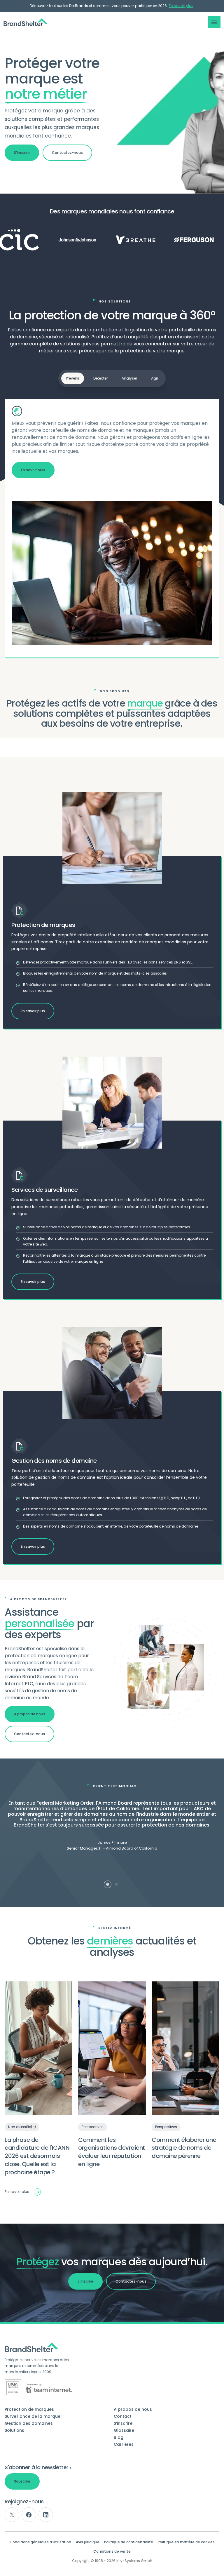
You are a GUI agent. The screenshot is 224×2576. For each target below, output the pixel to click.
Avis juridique (88, 2542)
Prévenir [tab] (73, 378)
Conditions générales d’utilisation (40, 2542)
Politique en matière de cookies (186, 2542)
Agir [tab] (155, 378)
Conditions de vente (112, 2551)
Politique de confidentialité (129, 2542)
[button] (214, 22)
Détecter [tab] (100, 378)
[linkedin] (46, 2515)
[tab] (108, 1884)
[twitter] (12, 2515)
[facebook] (29, 2515)
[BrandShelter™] (25, 22)
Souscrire (22, 2481)
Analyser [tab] (129, 378)
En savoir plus (181, 6)
